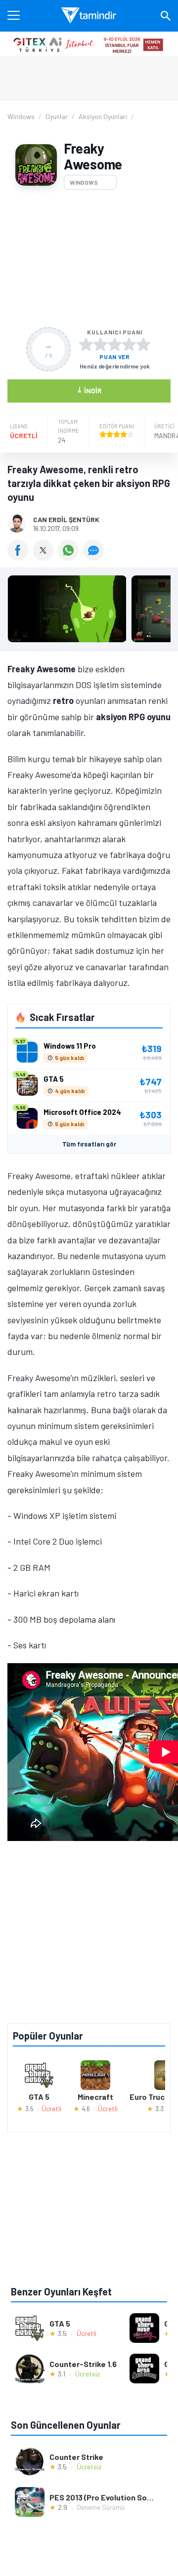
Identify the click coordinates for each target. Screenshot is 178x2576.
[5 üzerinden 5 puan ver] (143, 344)
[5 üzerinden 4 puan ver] (129, 344)
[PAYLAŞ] (20, 557)
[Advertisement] (89, 258)
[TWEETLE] (45, 557)
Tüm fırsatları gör (89, 1144)
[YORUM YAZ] (95, 557)
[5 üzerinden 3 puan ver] (115, 344)
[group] (89, 611)
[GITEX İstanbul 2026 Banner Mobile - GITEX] (89, 44)
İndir (89, 390)
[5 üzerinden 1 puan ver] (86, 344)
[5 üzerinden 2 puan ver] (100, 344)
